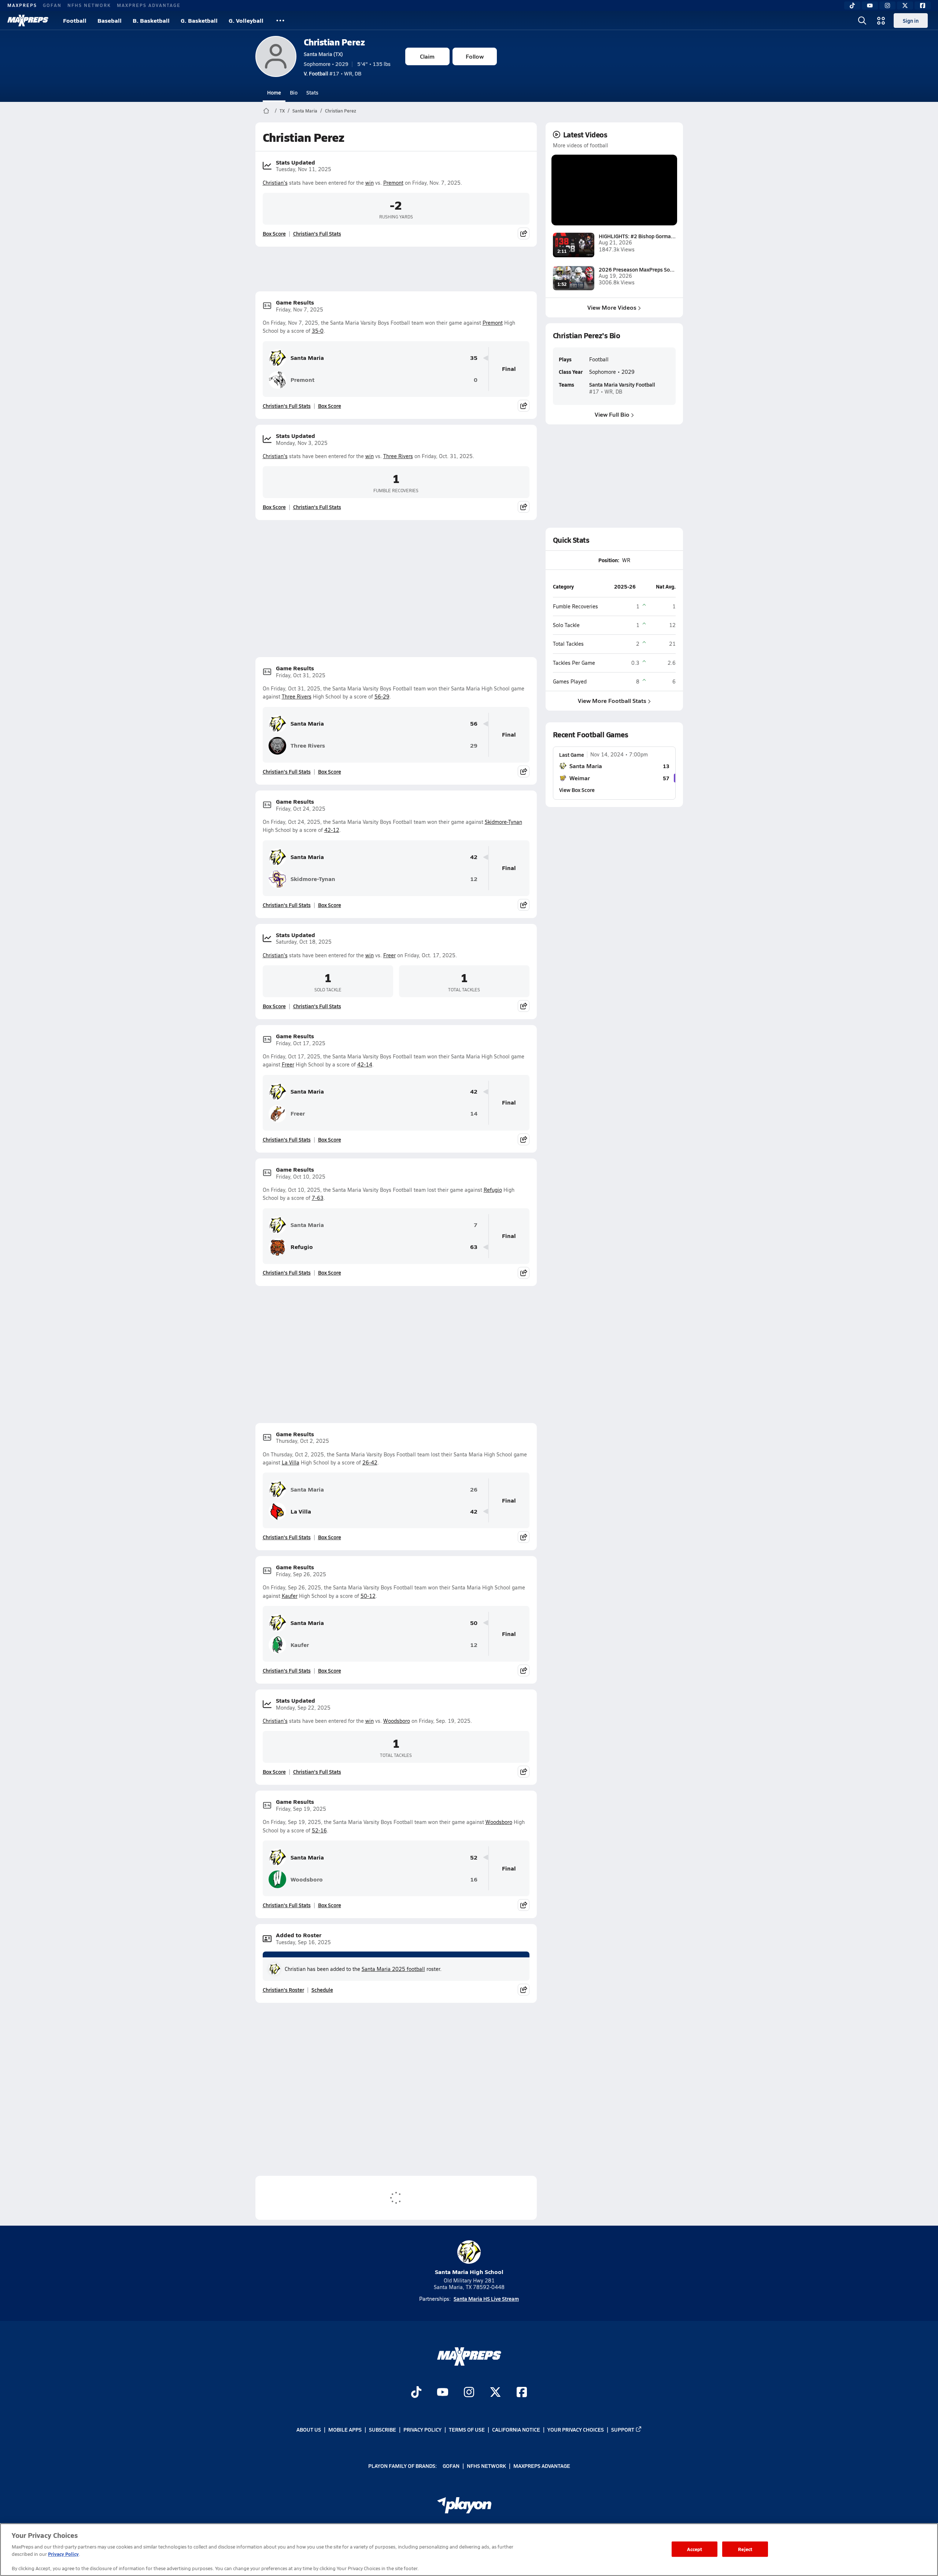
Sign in (911, 21)
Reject (745, 2549)
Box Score (274, 233)
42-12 (332, 830)
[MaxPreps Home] (28, 21)
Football (75, 20)
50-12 (368, 1596)
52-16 (319, 1830)
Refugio (493, 1190)
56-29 (382, 696)
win (370, 183)
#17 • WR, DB (333, 73)
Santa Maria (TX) (323, 54)
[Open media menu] (881, 21)
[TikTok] (852, 5)
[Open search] (862, 21)
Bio (294, 92)
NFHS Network (89, 5)
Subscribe (383, 2429)
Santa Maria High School (469, 2272)
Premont (393, 183)
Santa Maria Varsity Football (622, 384)
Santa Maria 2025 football (393, 1969)
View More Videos (612, 307)
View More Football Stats (612, 701)
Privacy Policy (422, 2429)
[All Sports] (280, 21)
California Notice (516, 2429)
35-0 (318, 331)
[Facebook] (923, 5)
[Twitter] (905, 5)
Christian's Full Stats (317, 233)
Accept (695, 2549)
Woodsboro (397, 1721)
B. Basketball (151, 20)
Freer (389, 955)
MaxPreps (22, 5)
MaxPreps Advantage (149, 5)
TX (282, 111)
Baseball (110, 20)
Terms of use (467, 2429)
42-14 (365, 1064)
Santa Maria (305, 111)
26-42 (370, 1462)
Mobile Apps (345, 2429)
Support (623, 2429)
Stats (312, 92)
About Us (309, 2429)
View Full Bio (612, 414)
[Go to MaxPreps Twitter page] (495, 2393)
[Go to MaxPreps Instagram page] (469, 2393)
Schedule (322, 1990)
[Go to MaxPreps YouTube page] (443, 2393)
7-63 (318, 1198)
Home (274, 92)
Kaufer (290, 1596)
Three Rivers (398, 456)
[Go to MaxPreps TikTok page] (416, 2393)
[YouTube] (870, 5)
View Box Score (577, 790)
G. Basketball (199, 20)
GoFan (52, 5)
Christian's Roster (283, 1990)
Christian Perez (334, 42)
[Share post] (524, 233)
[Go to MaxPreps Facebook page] (522, 2393)
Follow (475, 56)
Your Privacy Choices (576, 2429)
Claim (427, 56)
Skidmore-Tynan (503, 822)
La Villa (291, 1462)
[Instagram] (887, 5)
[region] (469, 2550)
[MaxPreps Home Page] (266, 111)
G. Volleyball (246, 20)
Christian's (275, 183)
